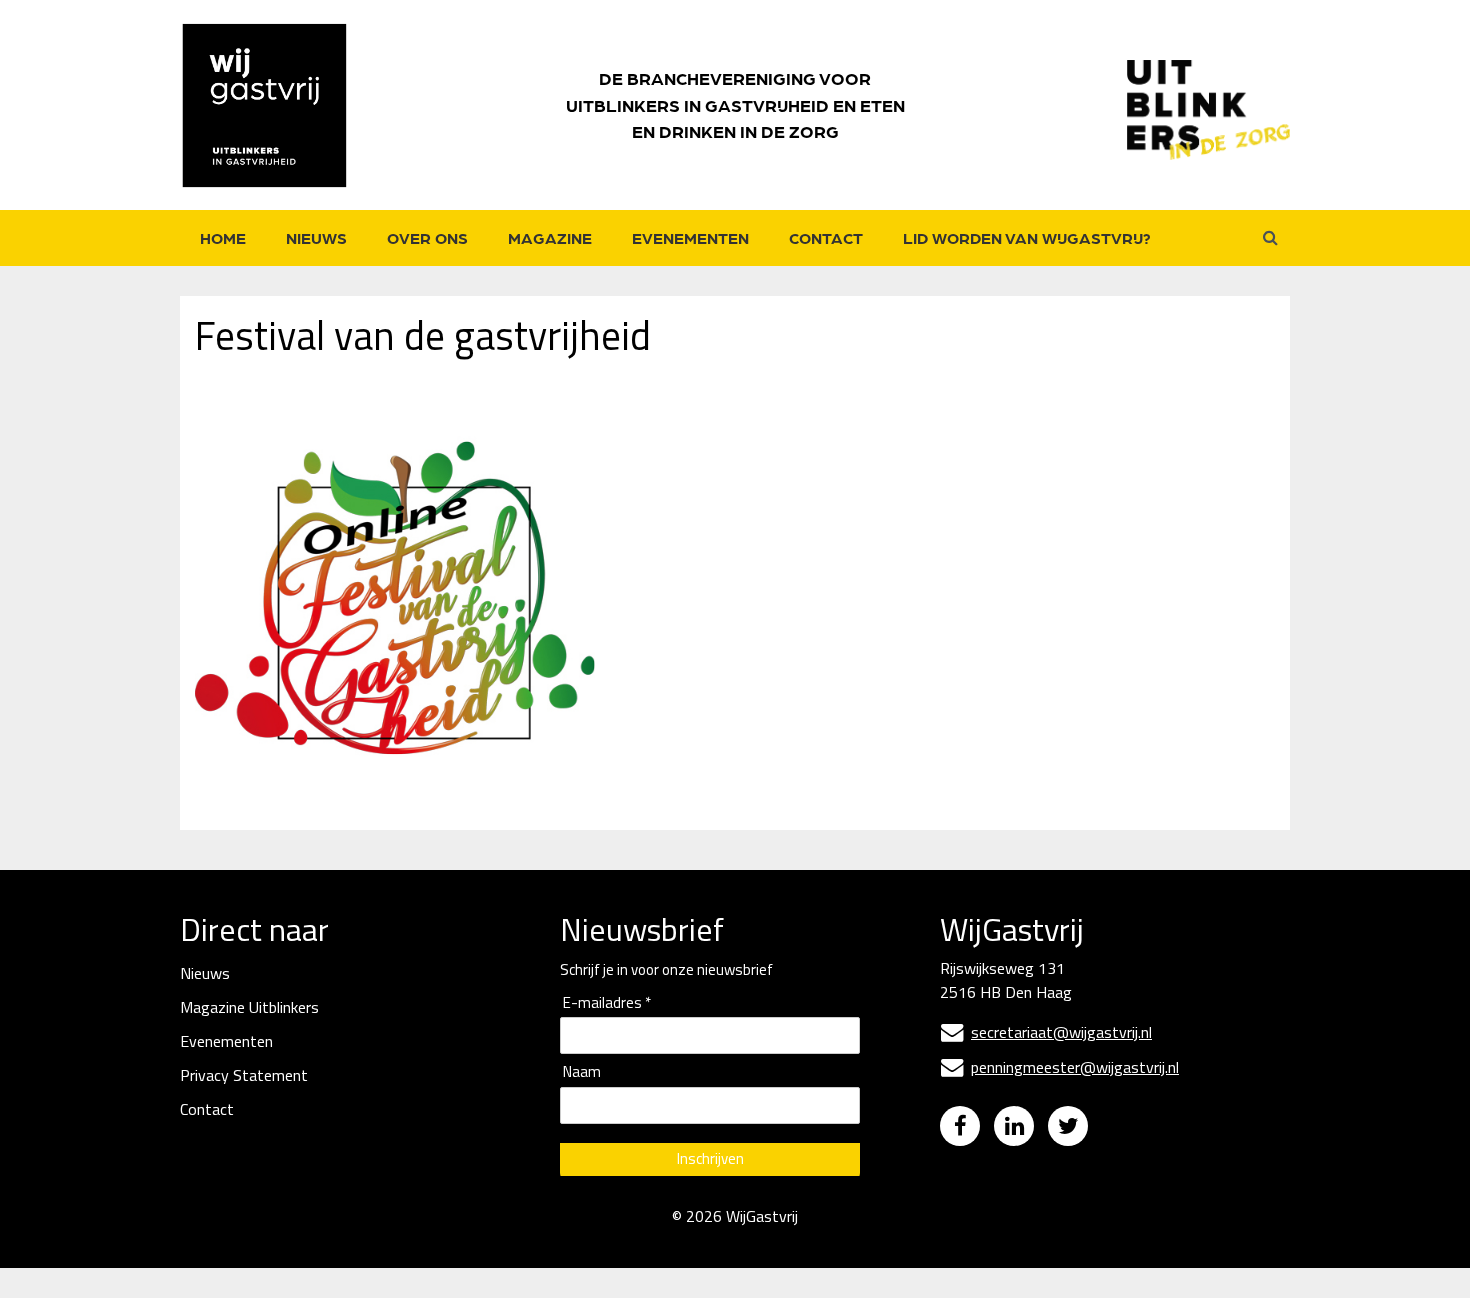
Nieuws (316, 237)
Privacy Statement (244, 1075)
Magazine (550, 237)
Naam (582, 1072)
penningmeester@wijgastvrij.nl (1060, 1067)
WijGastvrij (762, 1216)
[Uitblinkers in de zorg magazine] (1208, 105)
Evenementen (690, 237)
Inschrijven (710, 1158)
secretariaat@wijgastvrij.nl (1046, 1032)
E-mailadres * (607, 1003)
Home (223, 237)
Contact (826, 237)
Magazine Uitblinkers (249, 1007)
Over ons (427, 237)
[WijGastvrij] (274, 105)
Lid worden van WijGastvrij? (1027, 237)
